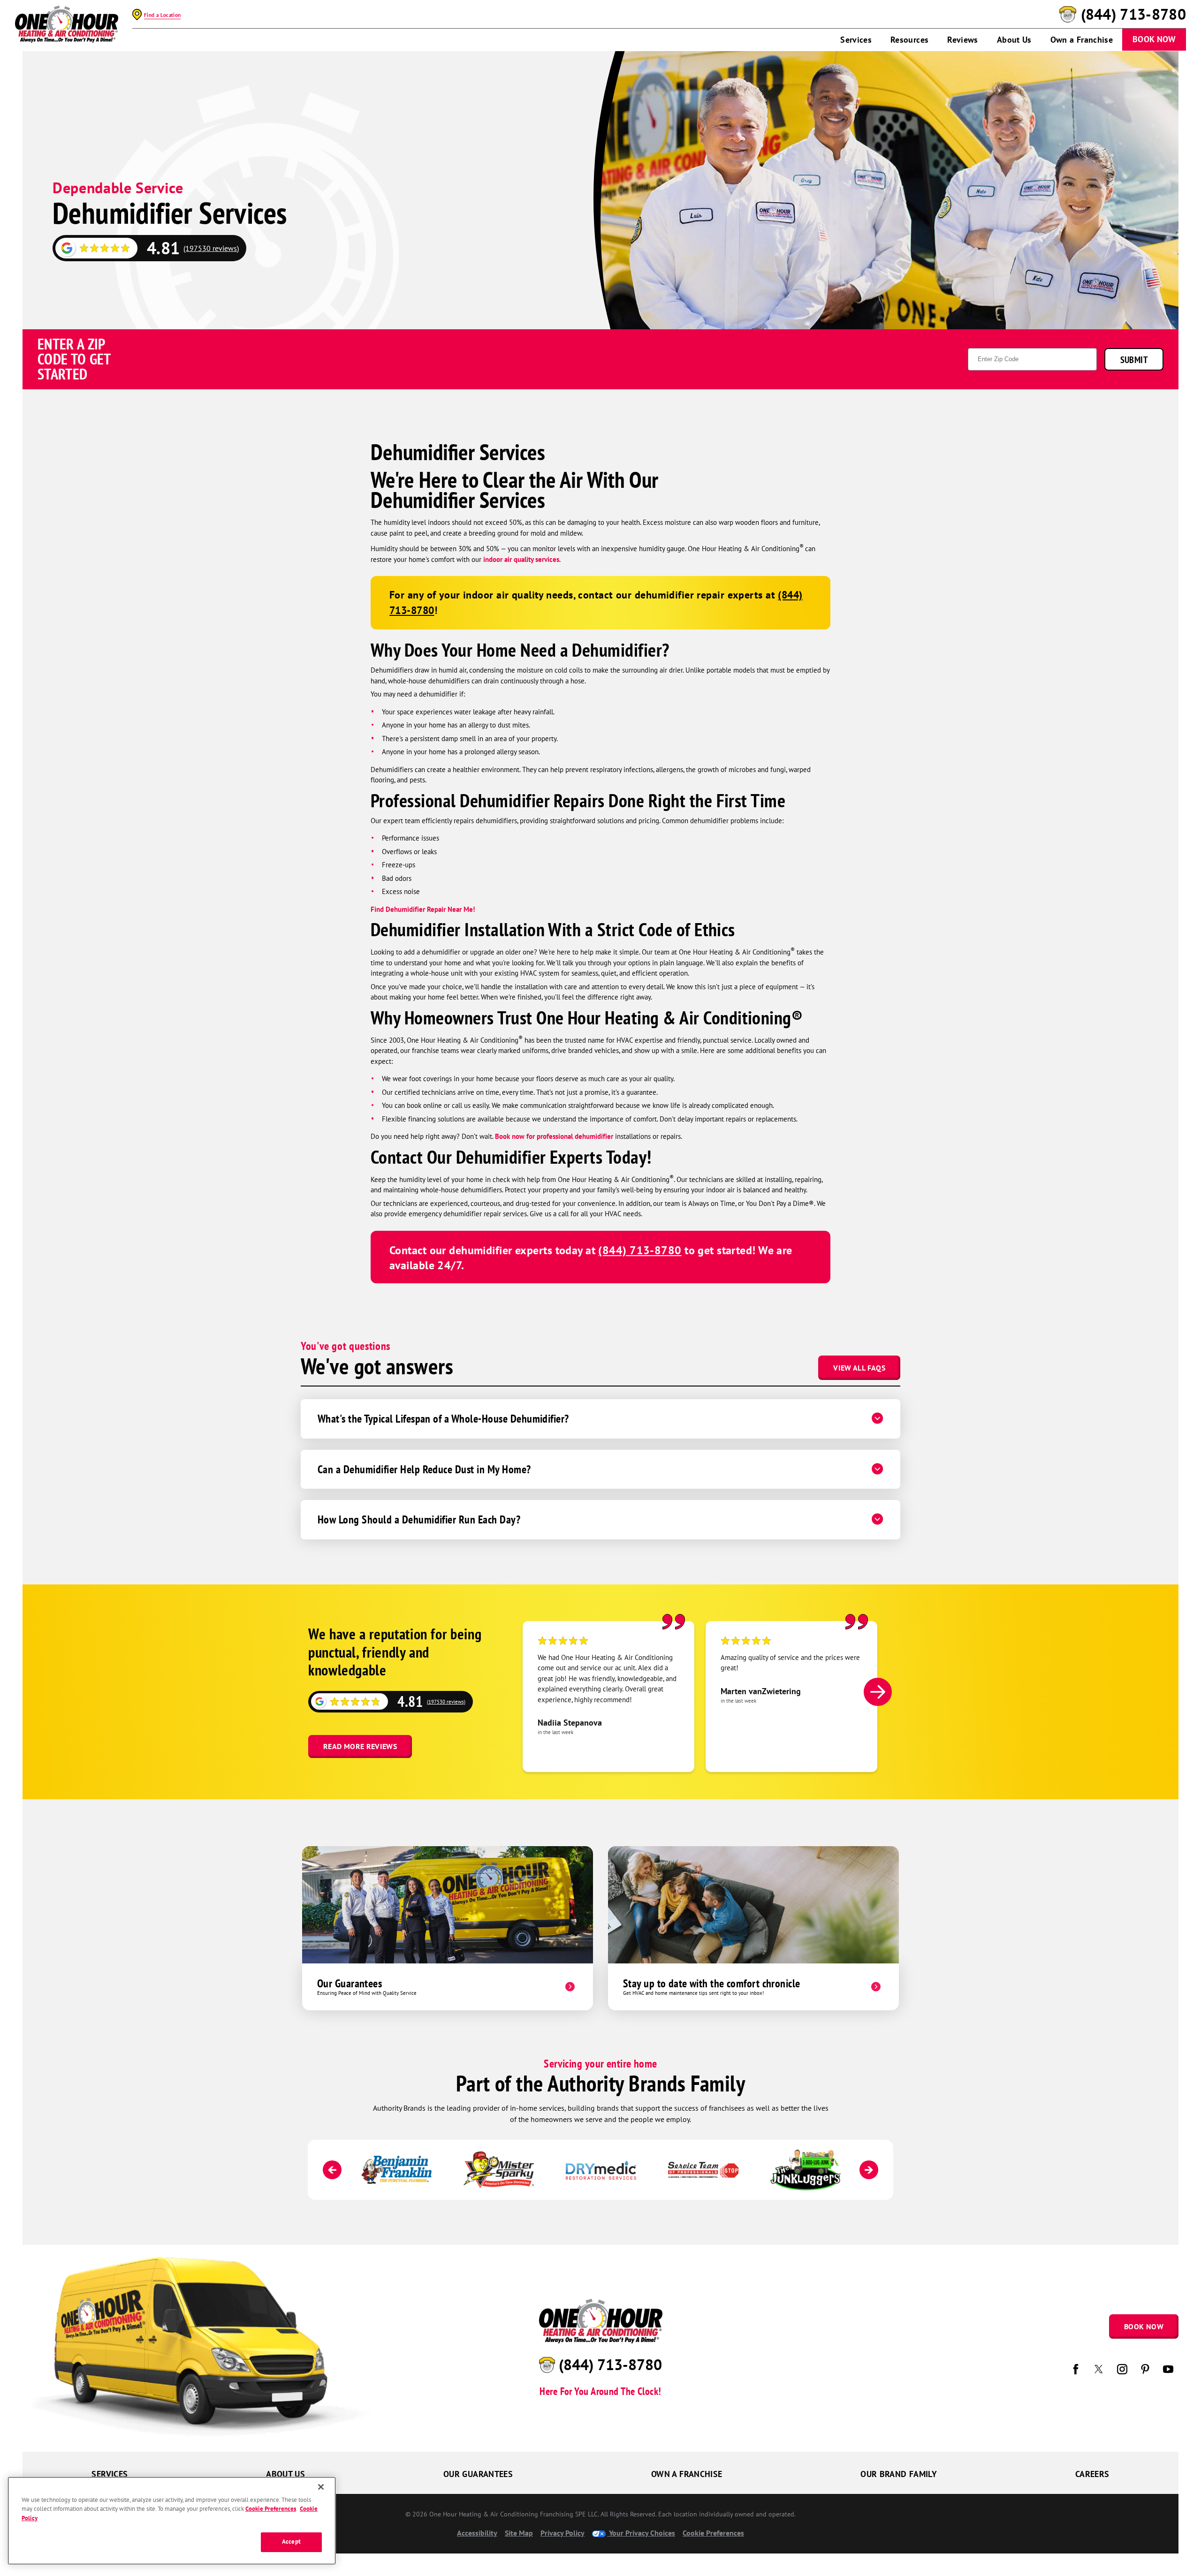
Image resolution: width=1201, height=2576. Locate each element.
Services (856, 40)
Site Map (519, 2533)
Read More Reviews (360, 1746)
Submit (1134, 360)
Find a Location (162, 15)
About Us (1014, 40)
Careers (1092, 2474)
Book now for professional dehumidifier (554, 1136)
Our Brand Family (899, 2474)
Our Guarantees (478, 2474)
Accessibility (477, 2533)
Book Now (1154, 39)
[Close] (321, 2487)
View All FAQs (859, 1368)
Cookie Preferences (271, 2509)
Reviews (963, 40)
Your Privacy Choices (641, 2533)
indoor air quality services (521, 559)
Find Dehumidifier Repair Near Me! (423, 909)
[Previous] (332, 2170)
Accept (291, 2542)
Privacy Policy (562, 2533)
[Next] (878, 1692)
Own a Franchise (1082, 40)
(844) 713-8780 (1133, 15)
